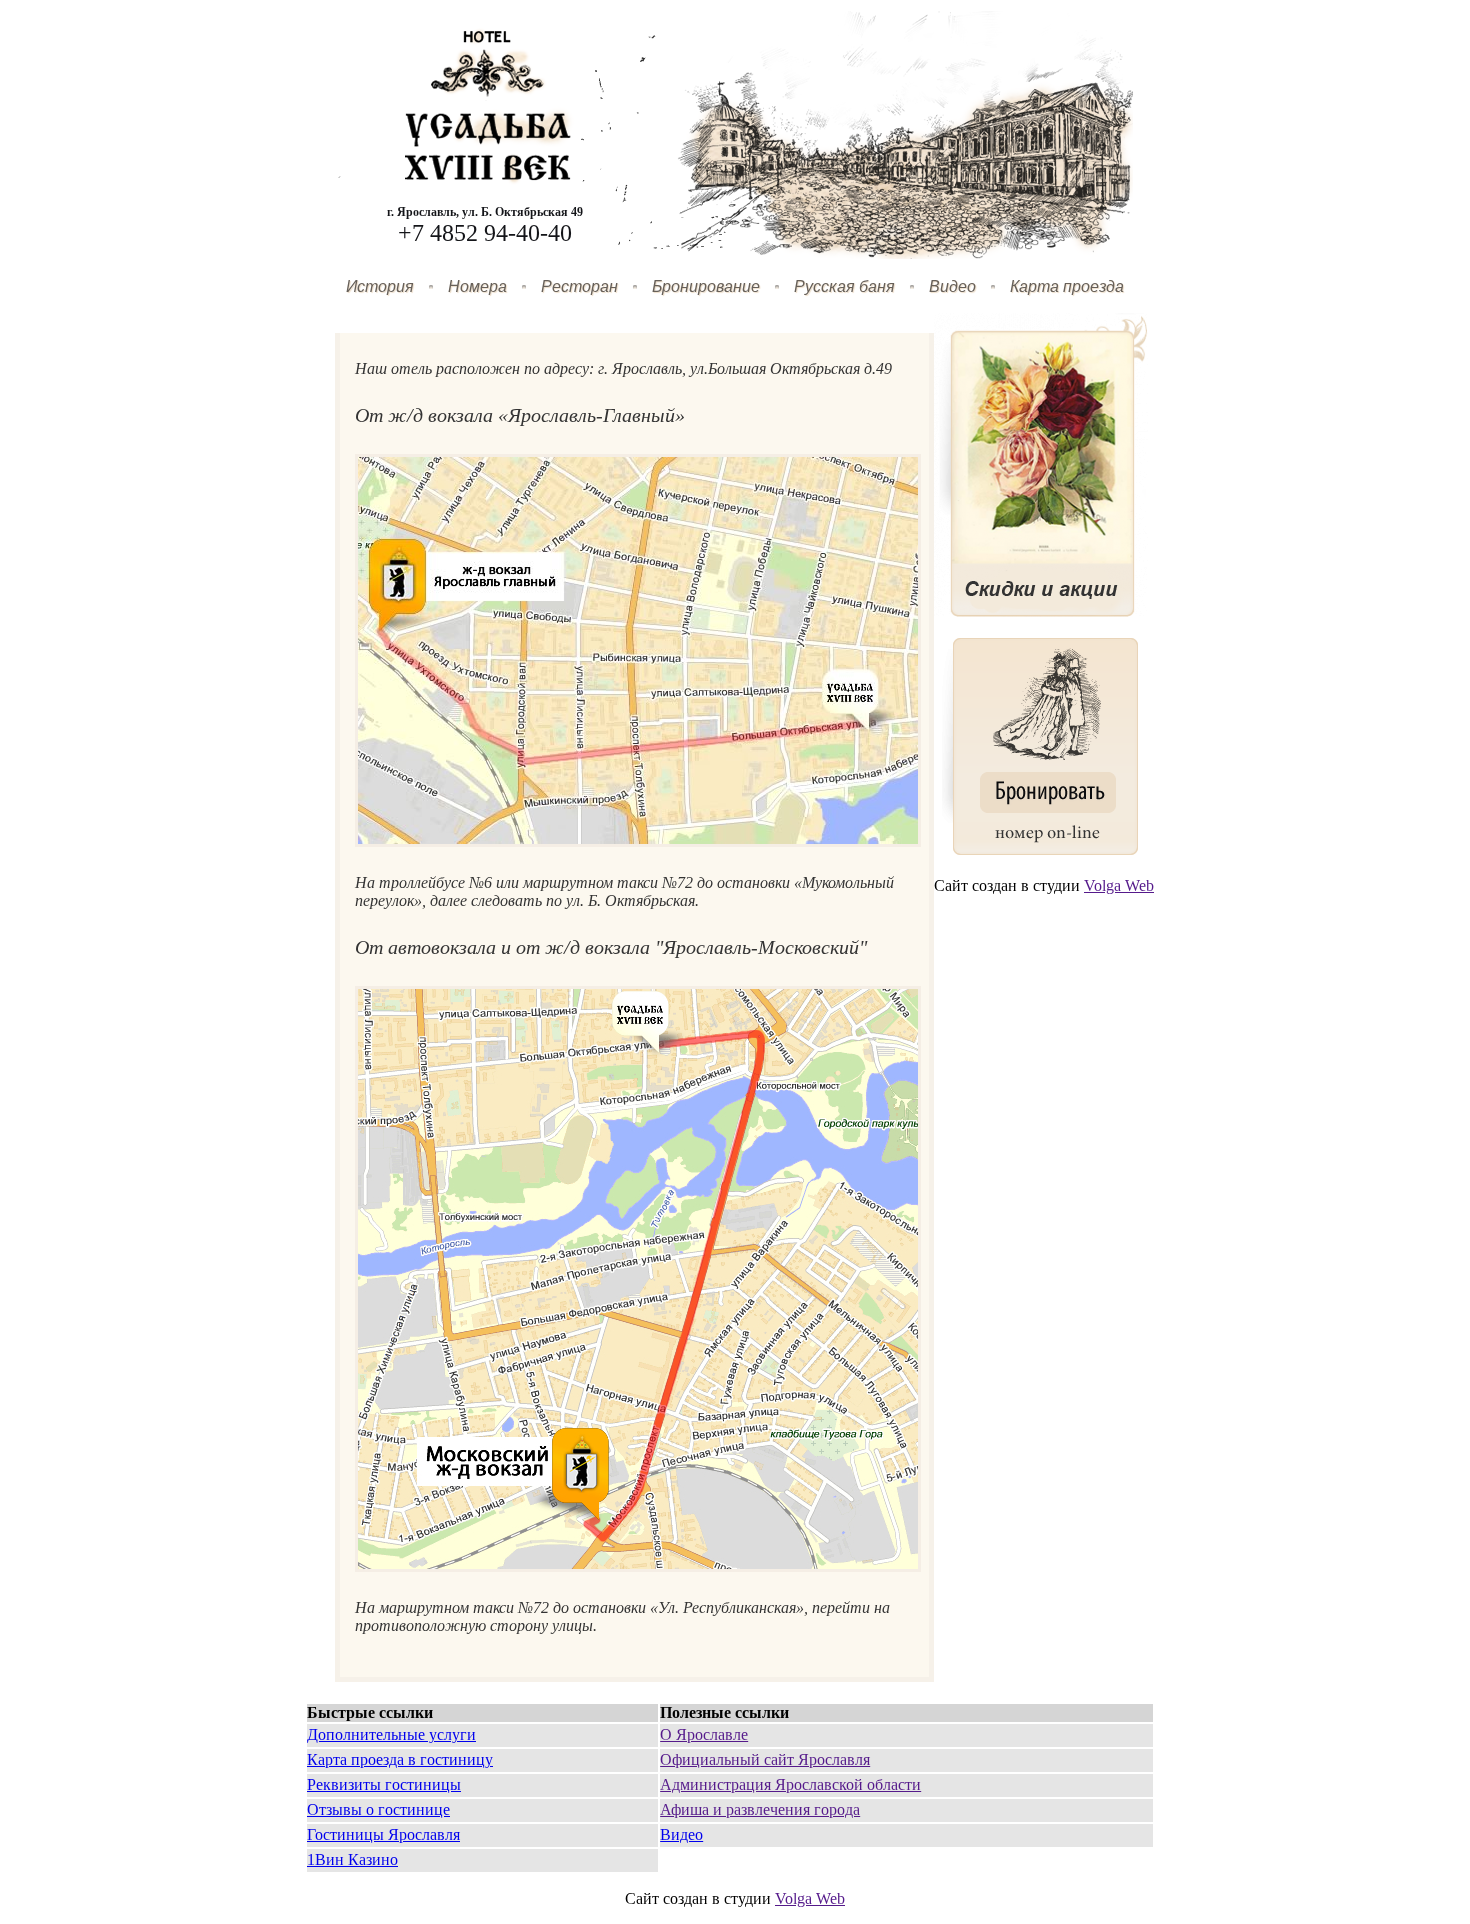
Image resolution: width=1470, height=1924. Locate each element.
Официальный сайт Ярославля (765, 1759)
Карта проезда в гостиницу (400, 1759)
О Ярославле (704, 1734)
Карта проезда (1067, 286)
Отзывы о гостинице (378, 1809)
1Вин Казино (352, 1859)
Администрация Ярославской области (790, 1784)
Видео (952, 286)
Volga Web (1119, 885)
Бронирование (706, 286)
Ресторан (579, 286)
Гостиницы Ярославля (383, 1834)
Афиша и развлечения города (760, 1809)
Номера (477, 286)
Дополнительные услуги (391, 1734)
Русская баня (844, 286)
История (380, 286)
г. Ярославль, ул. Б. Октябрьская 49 (485, 212)
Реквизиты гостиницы (384, 1784)
